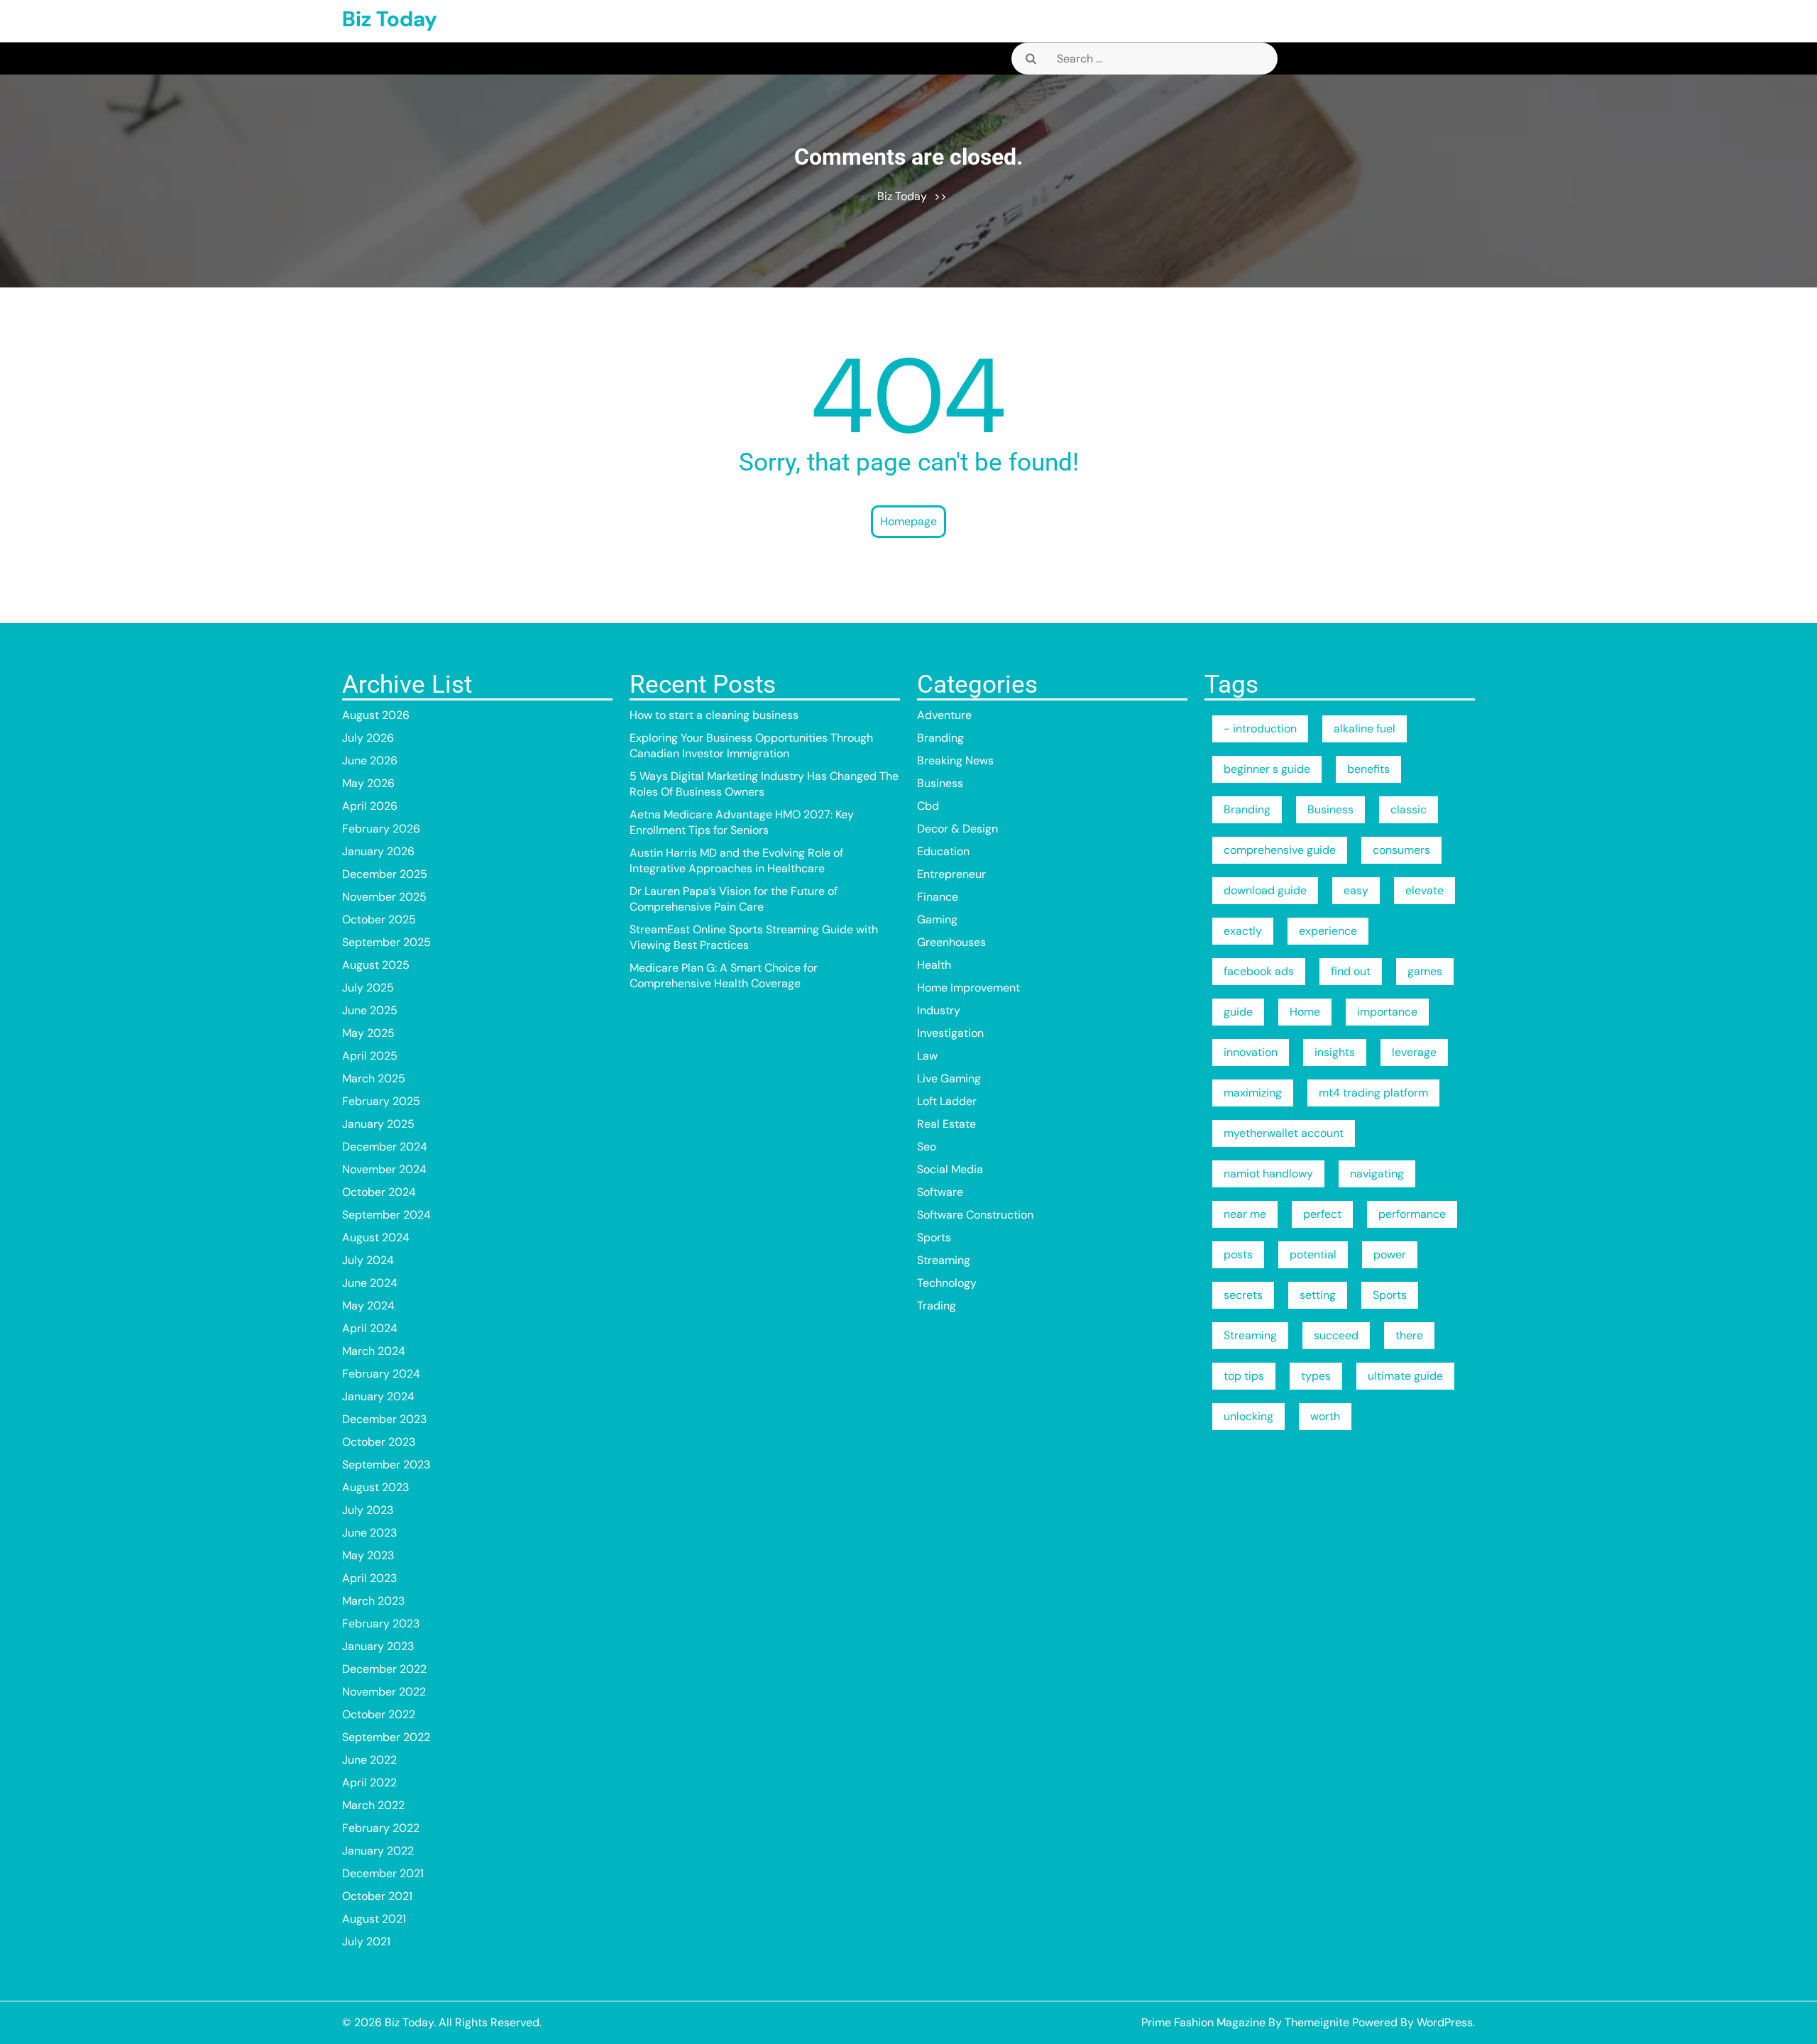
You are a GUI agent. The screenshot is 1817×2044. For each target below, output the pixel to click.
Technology (947, 1283)
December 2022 (384, 1669)
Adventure (944, 715)
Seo (927, 1147)
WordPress (1445, 2022)
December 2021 (383, 1873)
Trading (937, 1306)
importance (1387, 1012)
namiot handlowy (1268, 1174)
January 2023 (378, 1646)
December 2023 (384, 1419)
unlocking (1248, 1416)
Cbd (928, 806)
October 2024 (379, 1192)
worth (1325, 1416)
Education (943, 851)
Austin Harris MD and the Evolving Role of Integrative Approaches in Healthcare (736, 861)
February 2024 (381, 1374)
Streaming (944, 1260)
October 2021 (377, 1896)
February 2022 (381, 1828)
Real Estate (946, 1124)
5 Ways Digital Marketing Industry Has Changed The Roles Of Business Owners (764, 784)
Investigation (950, 1033)
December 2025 (385, 874)
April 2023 (369, 1578)
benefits (1368, 769)
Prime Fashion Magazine (1203, 2022)
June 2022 (369, 1760)
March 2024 (374, 1351)
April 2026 (370, 806)
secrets (1243, 1295)
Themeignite (1317, 2022)
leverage (1414, 1052)
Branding (940, 738)
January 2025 (378, 1124)
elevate (1424, 890)
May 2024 (368, 1306)
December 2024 (385, 1147)
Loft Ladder (947, 1101)
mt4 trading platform (1373, 1093)
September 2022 (386, 1737)
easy (1356, 890)
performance (1412, 1214)
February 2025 (381, 1101)
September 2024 (386, 1215)
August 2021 (374, 1919)
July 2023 (368, 1510)
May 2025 (368, 1033)
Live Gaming (949, 1078)
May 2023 (368, 1555)
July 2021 (366, 1941)
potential (1313, 1254)
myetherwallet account (1284, 1133)
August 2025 (376, 965)
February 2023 (381, 1623)
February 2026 (381, 829)
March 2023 (373, 1601)
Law (927, 1056)
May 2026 (368, 783)
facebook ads (1259, 971)
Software (940, 1192)
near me (1245, 1214)
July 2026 (368, 738)
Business (940, 783)
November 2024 (384, 1169)
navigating (1377, 1174)
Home (1305, 1012)
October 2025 (379, 919)
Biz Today (390, 19)
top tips (1244, 1376)
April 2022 (369, 1782)
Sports (934, 1237)
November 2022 (384, 1692)
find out (1351, 971)
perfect (1322, 1214)
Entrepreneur (951, 874)
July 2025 (368, 988)
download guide (1265, 890)
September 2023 (386, 1465)
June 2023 (369, 1533)
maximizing (1253, 1093)
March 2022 (373, 1805)
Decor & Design (957, 829)
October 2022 (379, 1714)
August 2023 (375, 1487)
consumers (1401, 850)
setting (1318, 1295)
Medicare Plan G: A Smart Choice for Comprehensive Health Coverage (724, 976)
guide (1238, 1012)
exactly (1243, 931)
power (1390, 1254)
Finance (938, 897)
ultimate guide (1405, 1376)
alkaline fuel (1365, 729)
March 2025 (374, 1078)
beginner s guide (1267, 769)
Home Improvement (968, 988)
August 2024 (376, 1237)
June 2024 (370, 1283)
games (1425, 971)
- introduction (1260, 729)
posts (1238, 1254)
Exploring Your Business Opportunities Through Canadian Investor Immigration (751, 746)
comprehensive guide (1280, 850)
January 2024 (378, 1396)
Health (934, 965)
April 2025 (370, 1056)
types (1316, 1376)
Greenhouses (951, 942)
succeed (1336, 1335)
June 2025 (370, 1010)
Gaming (937, 919)
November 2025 (384, 897)
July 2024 (368, 1260)
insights (1335, 1052)
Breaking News (955, 760)
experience (1328, 931)
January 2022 (378, 1851)
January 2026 (378, 851)
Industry (939, 1010)
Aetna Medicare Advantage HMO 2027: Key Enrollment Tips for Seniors (742, 822)
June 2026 (370, 760)
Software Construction (975, 1215)
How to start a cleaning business (714, 715)
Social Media (950, 1169)
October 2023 (379, 1442)
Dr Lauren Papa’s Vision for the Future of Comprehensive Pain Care (734, 899)
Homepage (908, 521)
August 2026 (376, 715)
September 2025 (386, 942)
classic (1409, 809)
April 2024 (370, 1328)
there (1409, 1335)
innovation (1251, 1052)
